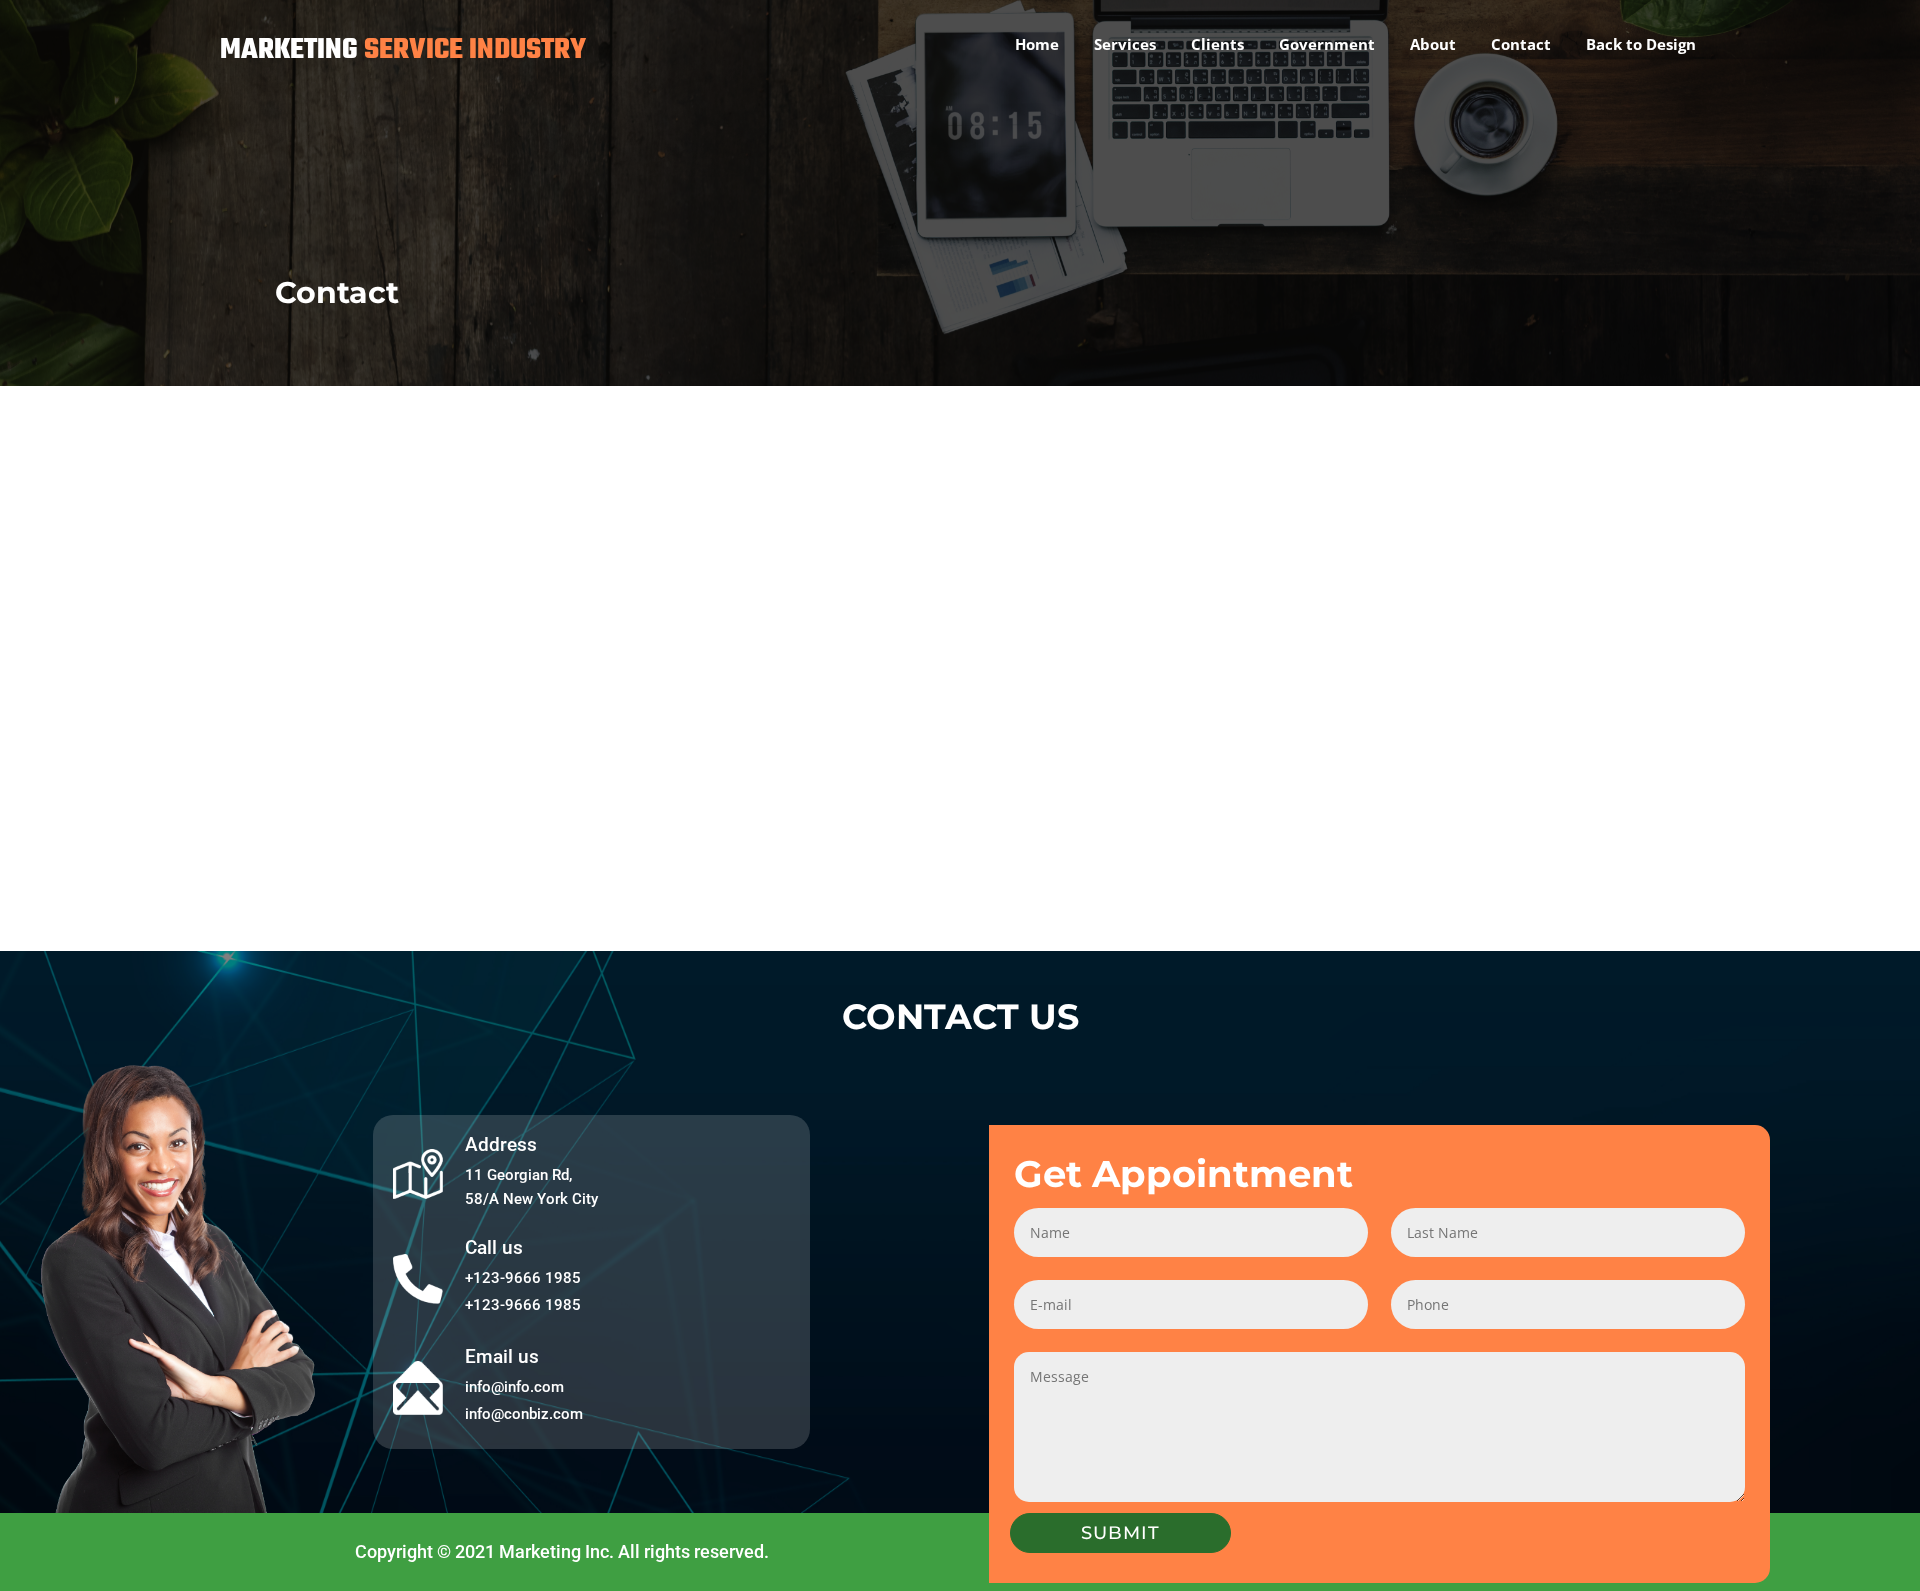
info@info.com (514, 1387)
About (1433, 44)
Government (1327, 44)
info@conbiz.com (524, 1414)
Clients (1217, 44)
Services (1125, 44)
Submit (1120, 1533)
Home (1037, 44)
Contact (1521, 44)
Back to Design (1641, 44)
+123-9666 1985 (523, 1278)
